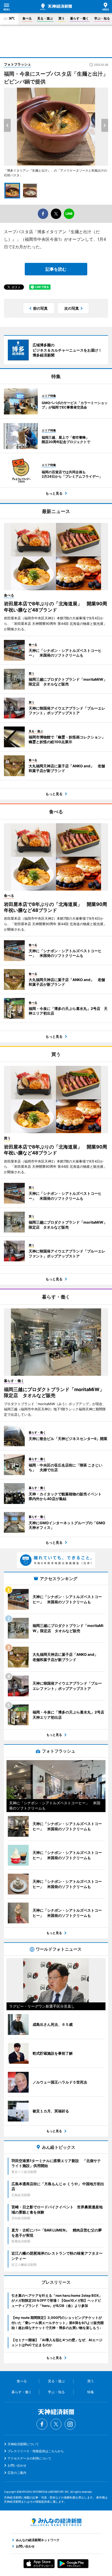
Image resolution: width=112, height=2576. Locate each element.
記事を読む (56, 269)
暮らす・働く (79, 18)
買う (61, 18)
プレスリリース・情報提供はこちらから (36, 2451)
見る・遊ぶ (45, 18)
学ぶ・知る (102, 18)
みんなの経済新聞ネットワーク (56, 2522)
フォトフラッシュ (17, 64)
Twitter (56, 2424)
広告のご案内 (17, 2473)
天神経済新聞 (56, 7)
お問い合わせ (17, 2465)
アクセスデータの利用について (29, 2458)
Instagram (70, 2424)
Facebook (42, 2424)
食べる (27, 18)
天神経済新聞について (23, 2444)
